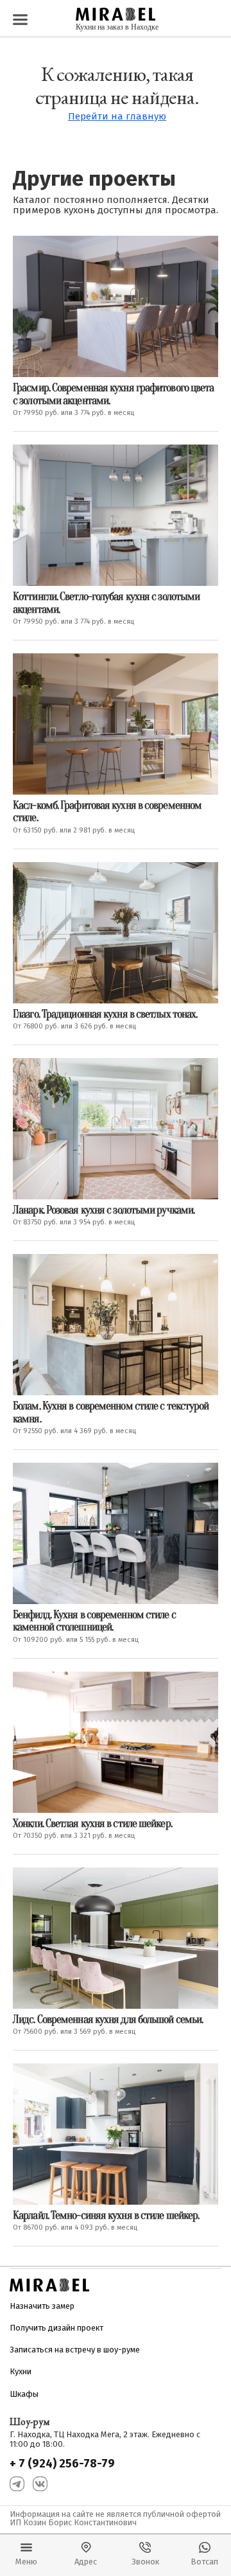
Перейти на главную (117, 117)
